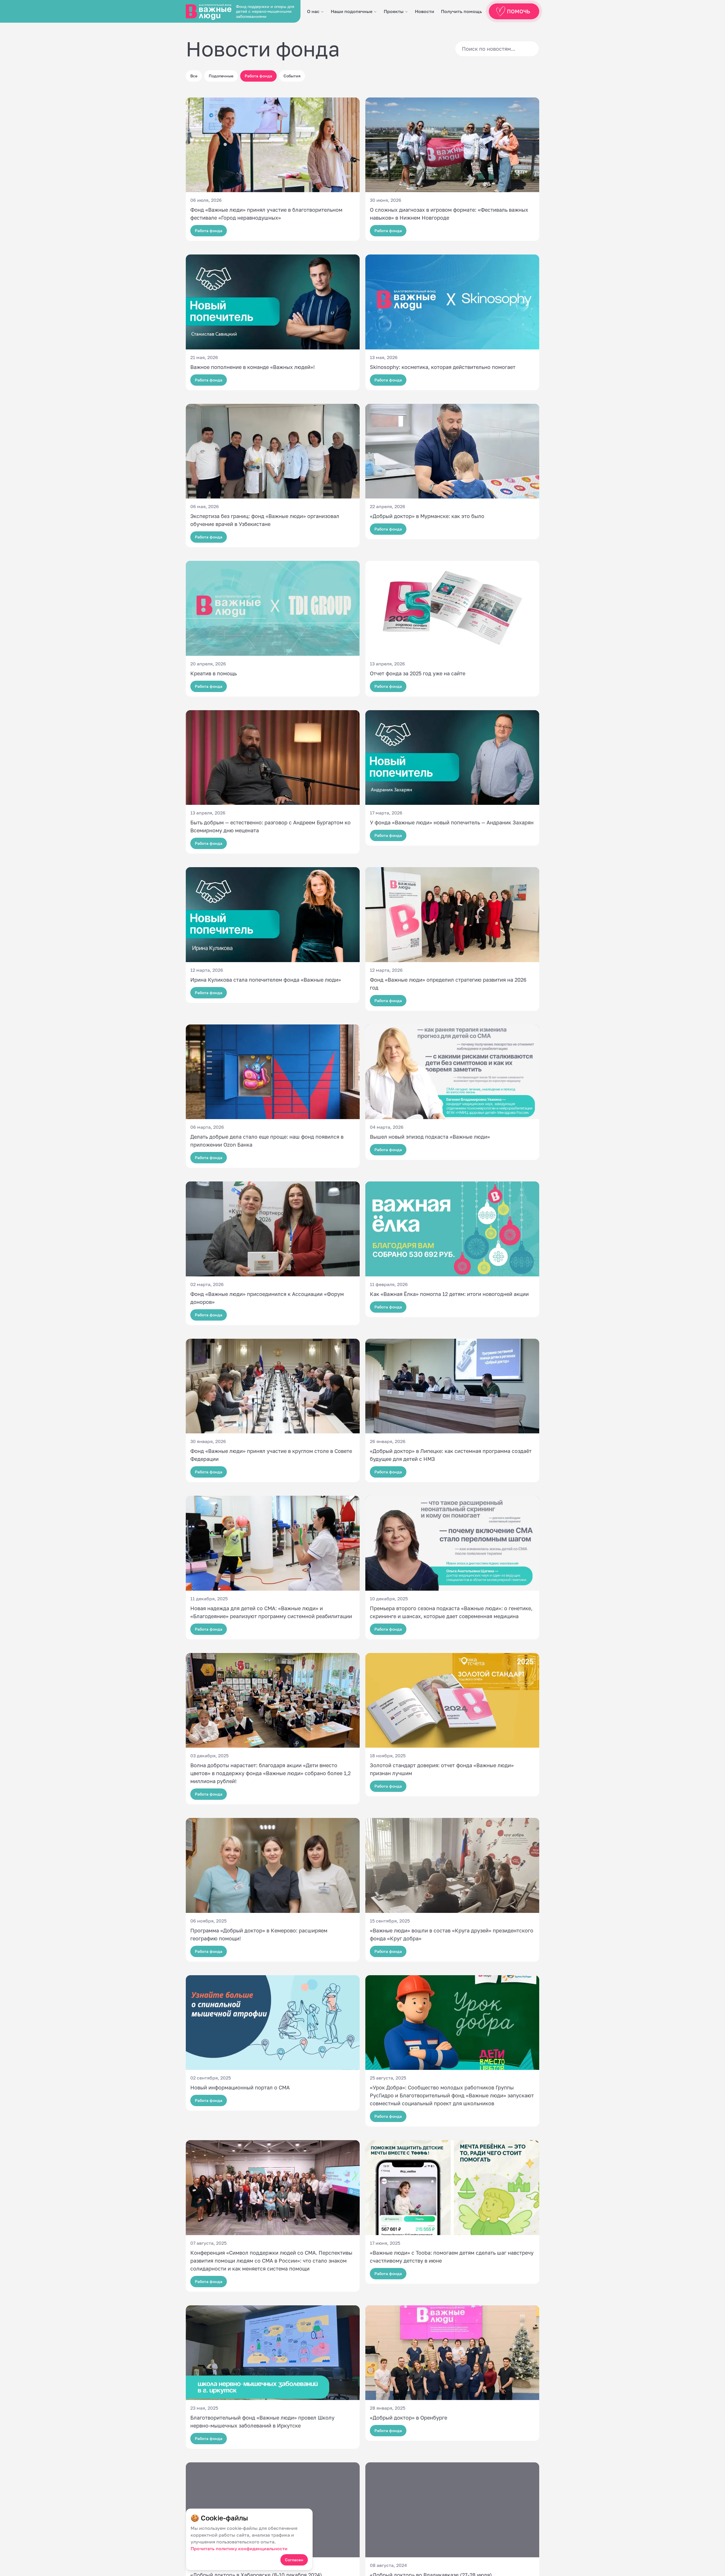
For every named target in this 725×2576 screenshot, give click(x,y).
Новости (425, 11)
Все (194, 76)
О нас (313, 11)
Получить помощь (461, 11)
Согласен (294, 2560)
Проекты (394, 11)
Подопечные (221, 76)
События (292, 76)
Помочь (519, 11)
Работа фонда (258, 76)
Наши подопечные (352, 11)
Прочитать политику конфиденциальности (239, 2549)
